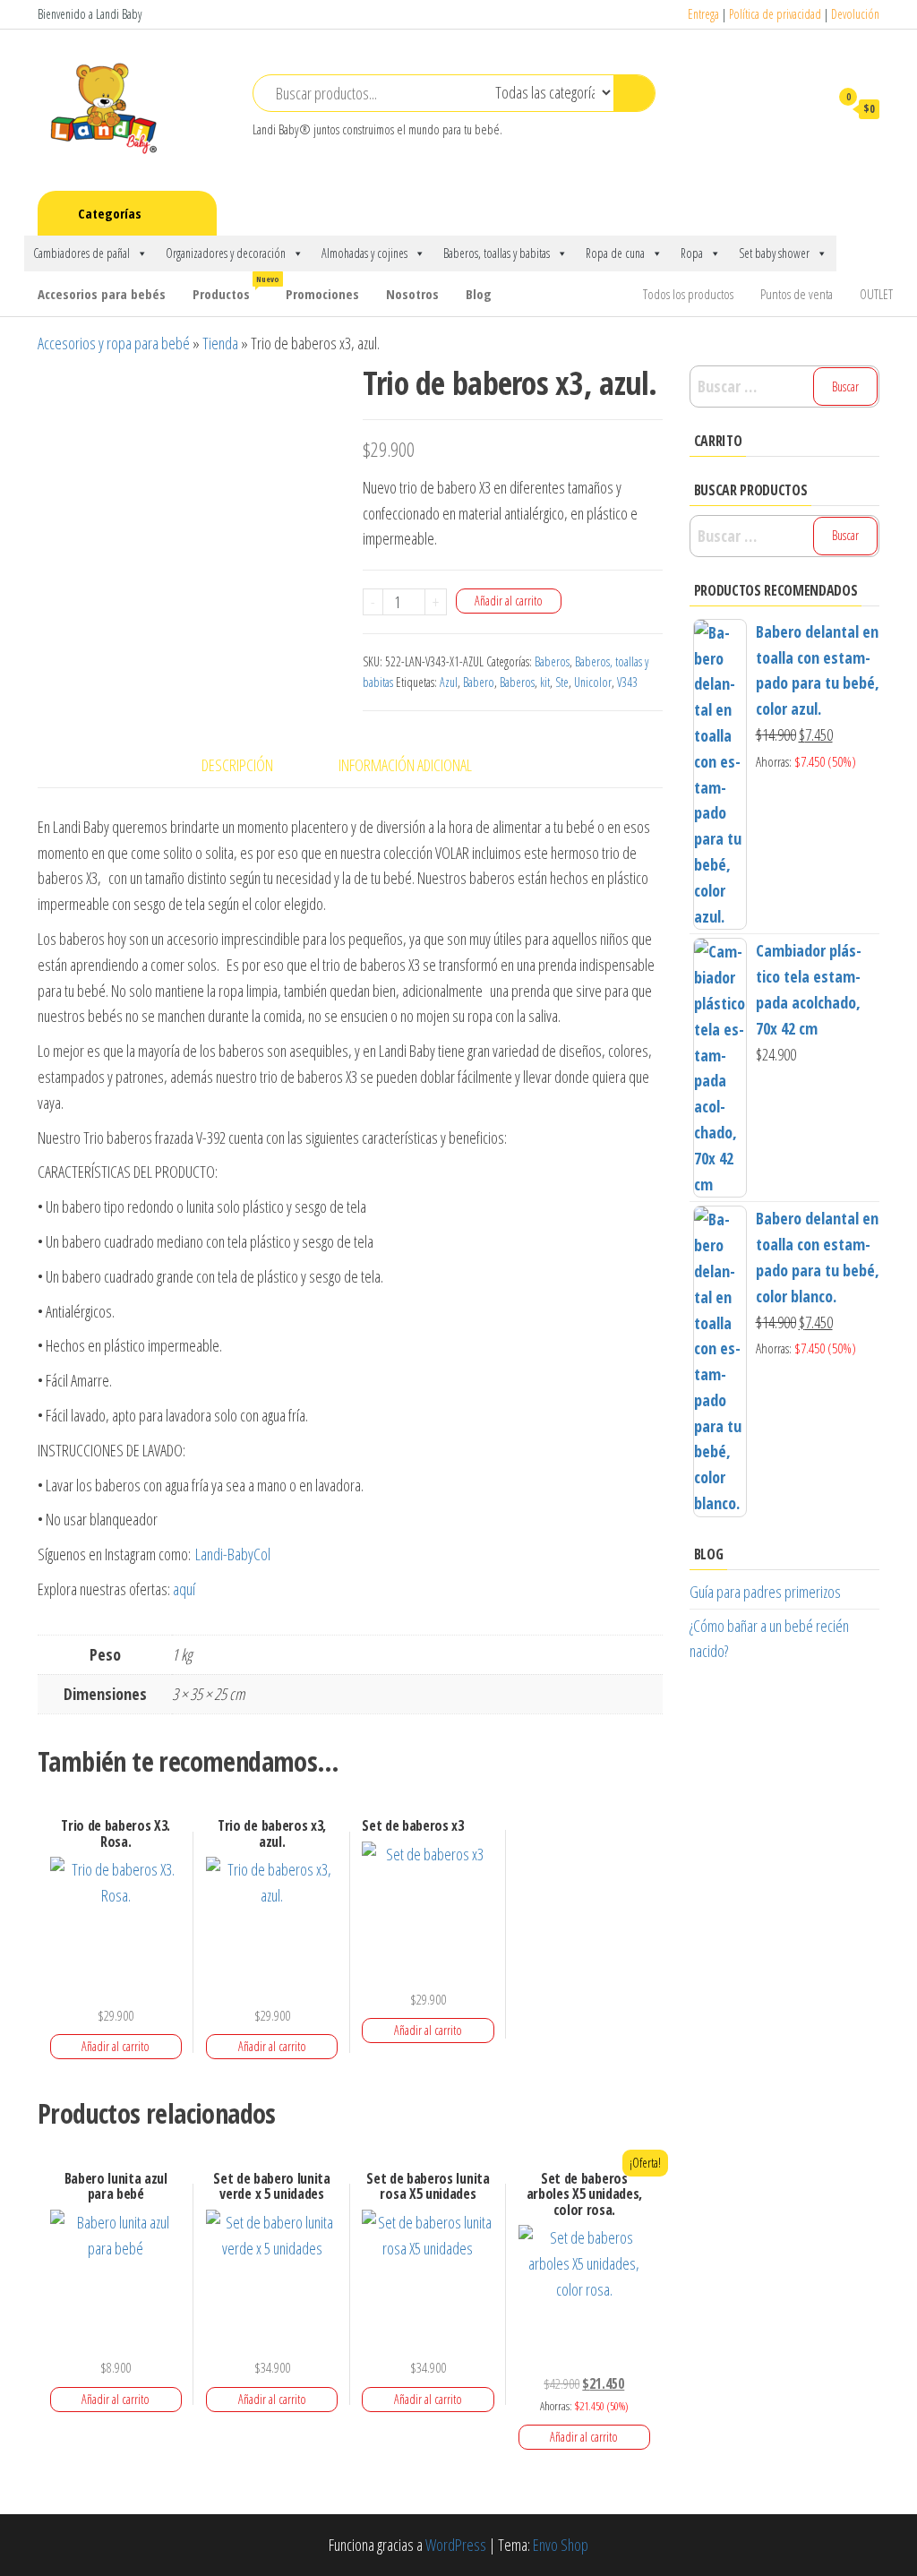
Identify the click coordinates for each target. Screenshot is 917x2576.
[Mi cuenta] (807, 108)
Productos (232, 288)
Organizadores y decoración (226, 253)
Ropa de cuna (615, 253)
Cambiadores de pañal (81, 253)
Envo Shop (561, 2545)
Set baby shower (774, 253)
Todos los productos (688, 294)
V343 (627, 682)
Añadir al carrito (509, 601)
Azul (449, 682)
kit (545, 682)
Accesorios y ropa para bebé (114, 343)
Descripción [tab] (237, 765)
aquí (186, 1589)
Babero (479, 682)
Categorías (110, 213)
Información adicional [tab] (405, 765)
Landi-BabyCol (233, 1554)
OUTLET (876, 294)
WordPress (456, 2545)
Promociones (322, 294)
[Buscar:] (785, 386)
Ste (562, 682)
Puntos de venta (797, 294)
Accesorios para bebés (102, 294)
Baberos (552, 661)
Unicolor (593, 682)
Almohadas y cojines (364, 253)
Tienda (220, 343)
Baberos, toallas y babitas (497, 253)
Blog (479, 294)
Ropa (692, 253)
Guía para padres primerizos (765, 1592)
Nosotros (412, 294)
